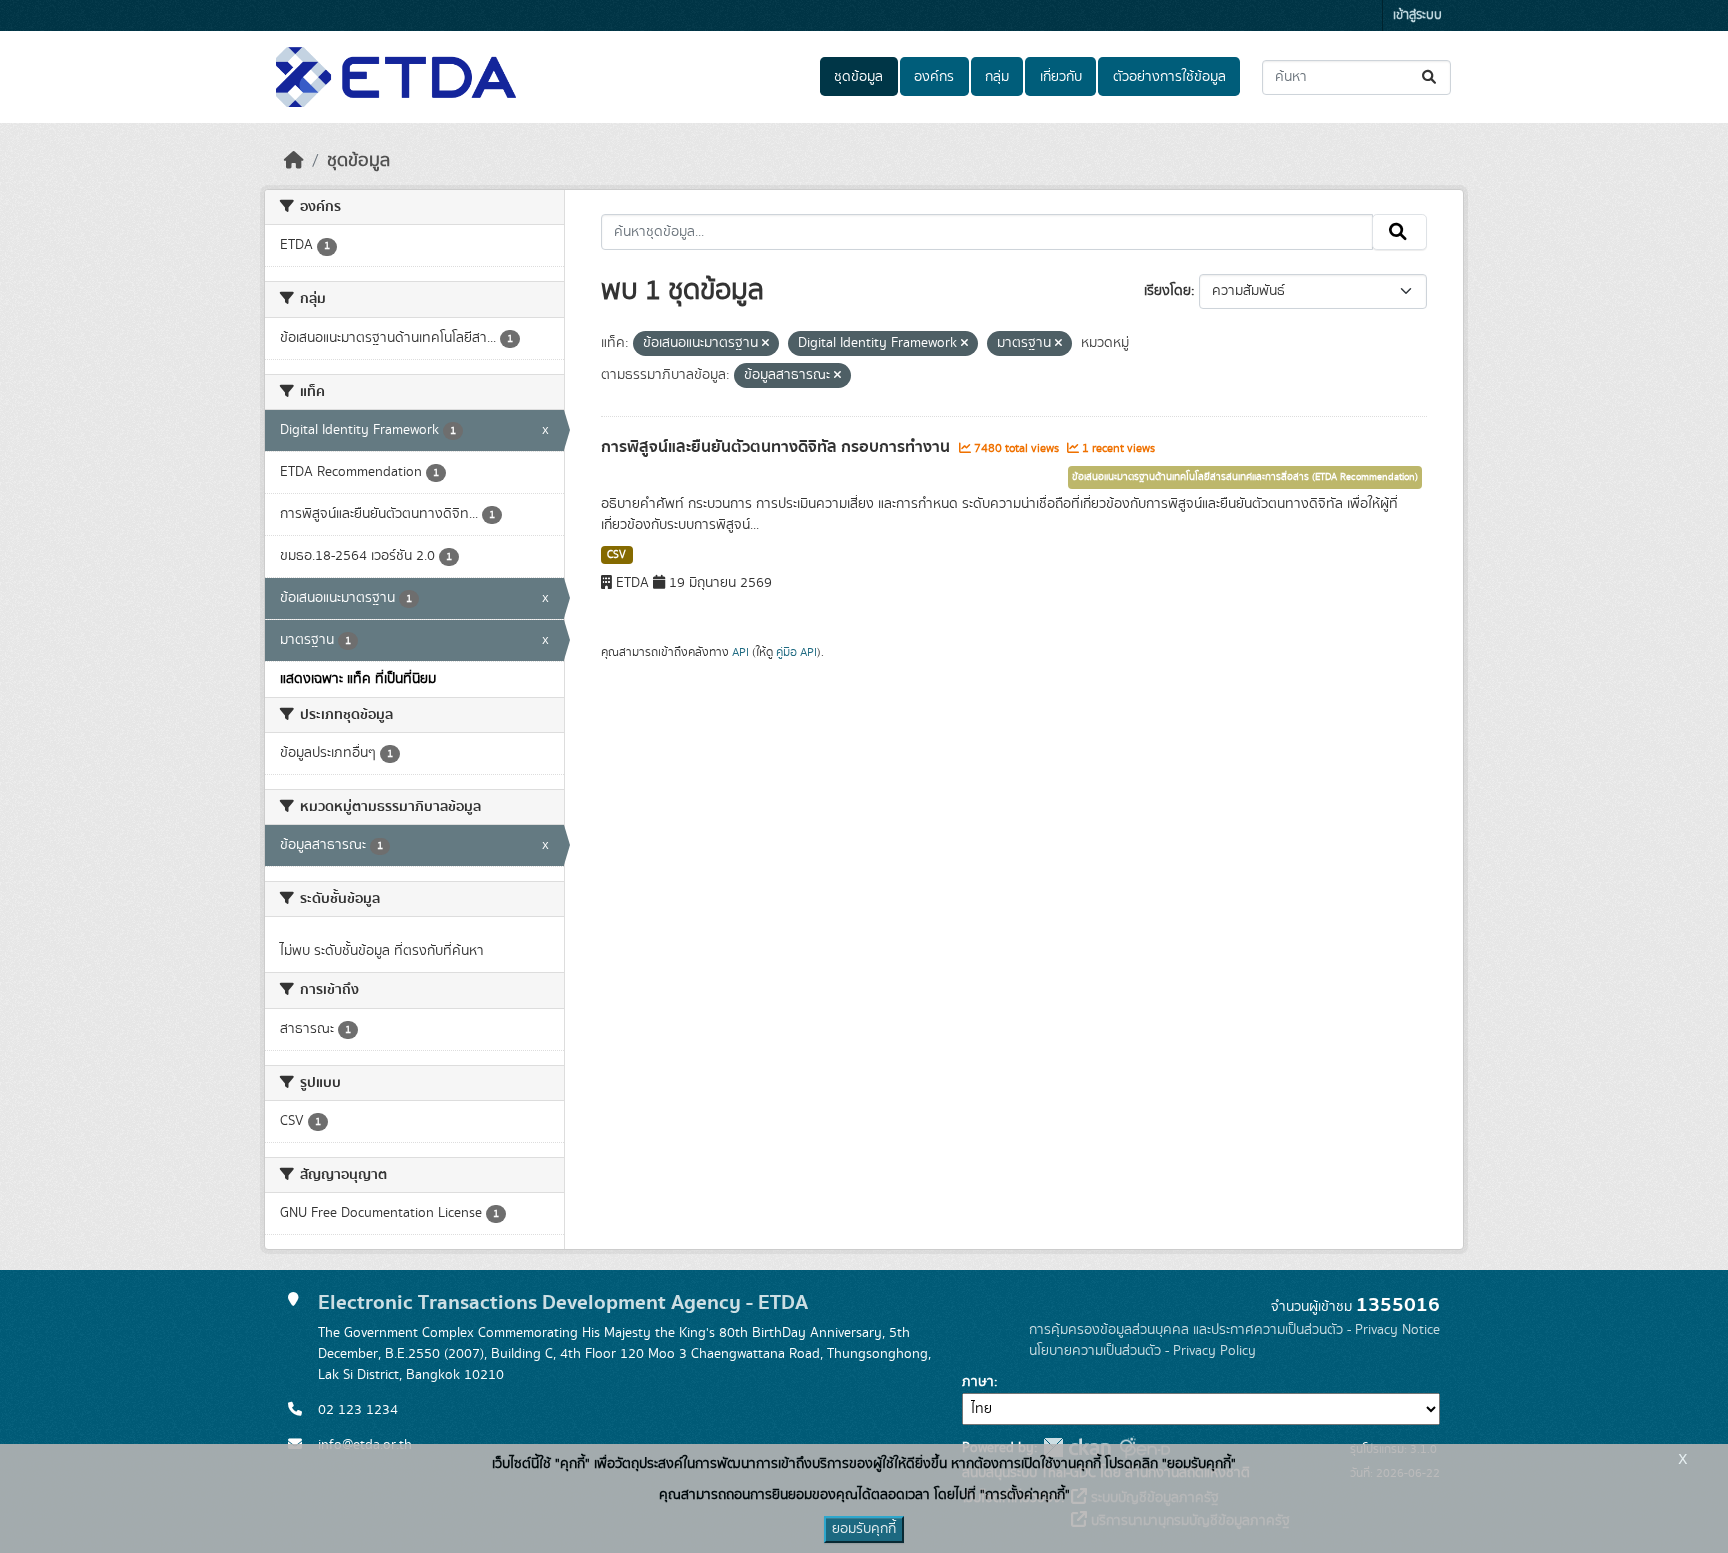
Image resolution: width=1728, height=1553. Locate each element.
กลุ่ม (997, 77)
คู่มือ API (796, 652)
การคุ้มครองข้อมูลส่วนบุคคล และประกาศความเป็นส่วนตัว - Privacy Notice (1234, 1330)
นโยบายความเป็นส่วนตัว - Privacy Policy (1142, 1351)
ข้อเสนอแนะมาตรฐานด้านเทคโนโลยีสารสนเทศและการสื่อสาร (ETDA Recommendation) (1245, 477)
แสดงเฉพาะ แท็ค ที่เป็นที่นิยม (358, 679)
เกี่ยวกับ (1061, 77)
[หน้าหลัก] (294, 161)
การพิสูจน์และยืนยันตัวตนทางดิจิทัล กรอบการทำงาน (777, 447)
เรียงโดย (1167, 291)
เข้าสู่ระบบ (1417, 15)
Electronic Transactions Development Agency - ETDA (563, 1302)
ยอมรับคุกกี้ (864, 1529)
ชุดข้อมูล (858, 77)
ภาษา (978, 1382)
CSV (616, 555)
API (740, 652)
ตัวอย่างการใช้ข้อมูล (1169, 77)
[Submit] (1430, 77)
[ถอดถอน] (765, 344)
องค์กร (934, 77)
